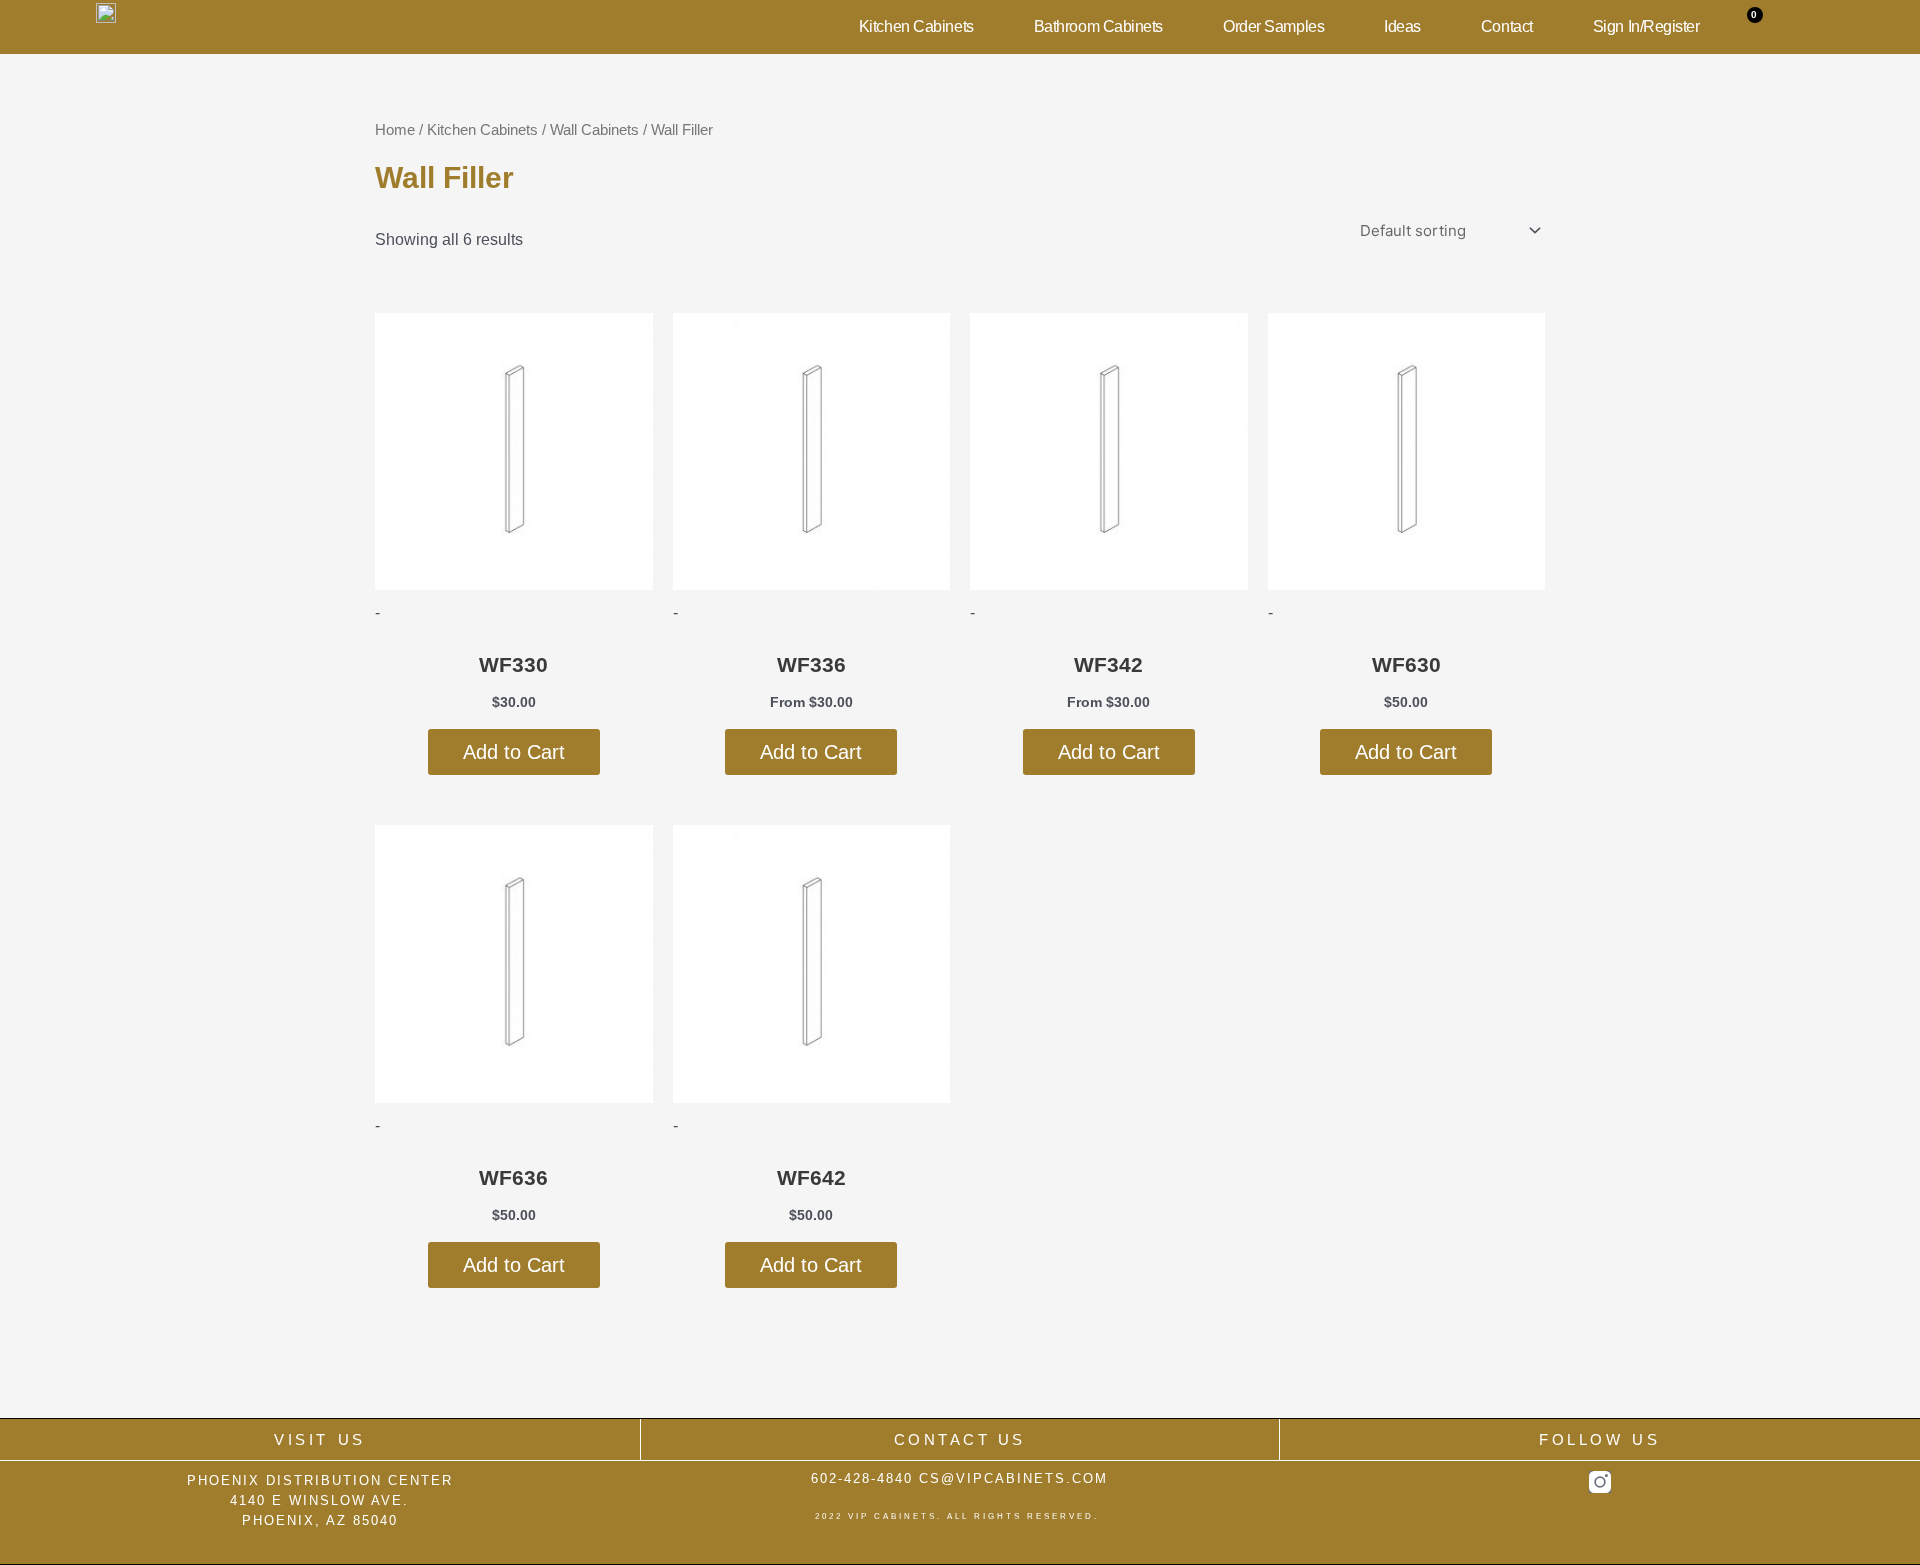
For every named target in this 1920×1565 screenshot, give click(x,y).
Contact (1507, 26)
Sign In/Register (1646, 26)
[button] (1800, 27)
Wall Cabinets (594, 130)
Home (395, 130)
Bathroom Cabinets (1098, 26)
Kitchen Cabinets (916, 26)
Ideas (1402, 26)
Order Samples (1273, 26)
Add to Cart (514, 752)
